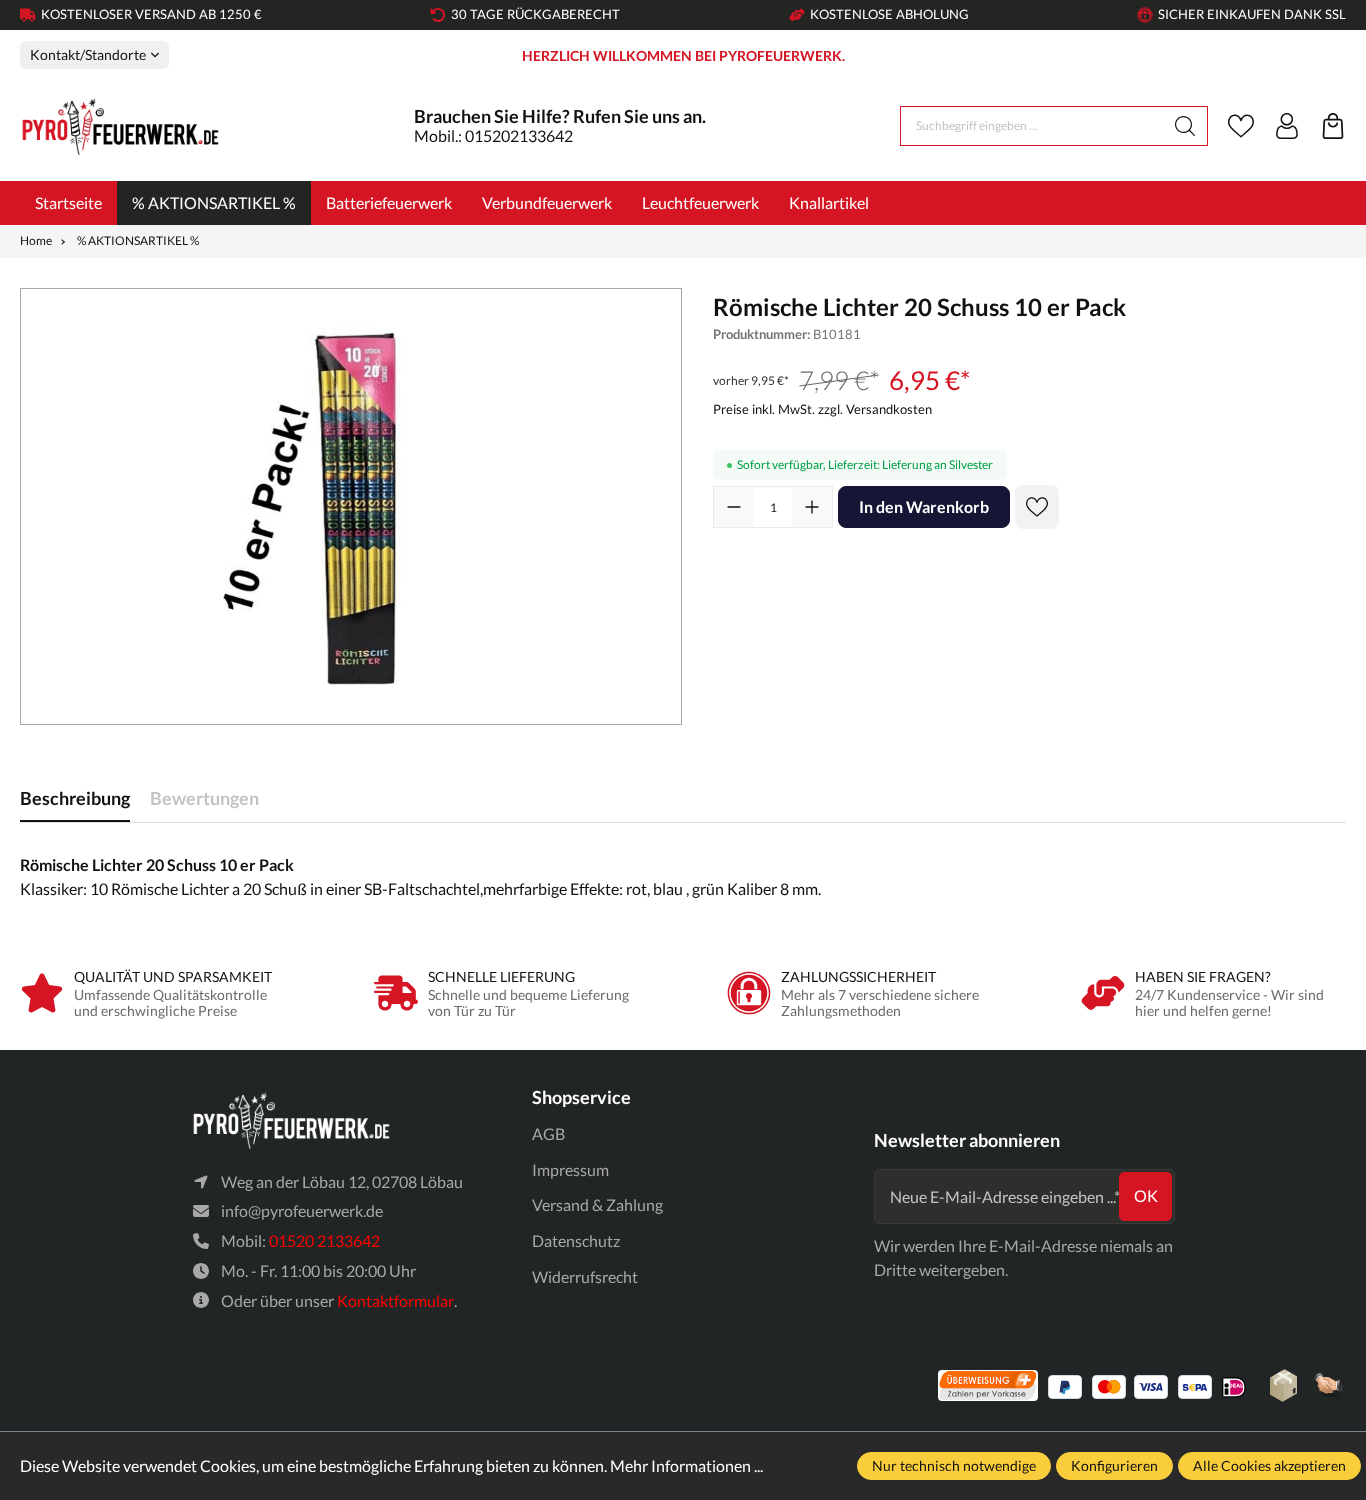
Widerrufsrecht (585, 1276)
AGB (548, 1133)
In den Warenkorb (924, 506)
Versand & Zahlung (597, 1204)
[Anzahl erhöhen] (812, 507)
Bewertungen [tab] (204, 798)
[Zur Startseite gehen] (120, 126)
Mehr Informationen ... (686, 1465)
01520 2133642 (324, 1240)
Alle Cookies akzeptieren (1269, 1465)
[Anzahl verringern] (734, 507)
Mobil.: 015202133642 (493, 135)
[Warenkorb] (1333, 126)
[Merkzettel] (1241, 126)
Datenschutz (576, 1240)
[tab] (75, 798)
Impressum (570, 1169)
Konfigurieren (1114, 1465)
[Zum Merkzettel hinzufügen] (1037, 507)
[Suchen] (1185, 126)
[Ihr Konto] (1287, 126)
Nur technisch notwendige (954, 1465)
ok (1146, 1195)
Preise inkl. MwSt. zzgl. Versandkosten (822, 409)
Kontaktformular (395, 1300)
